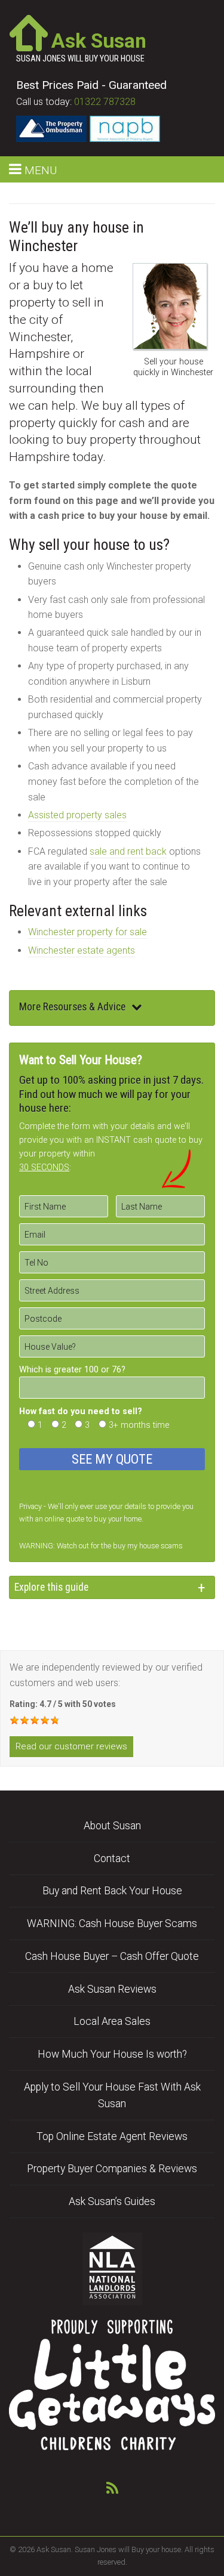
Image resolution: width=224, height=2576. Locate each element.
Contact (112, 1858)
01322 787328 (105, 102)
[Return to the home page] (29, 32)
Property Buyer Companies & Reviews (112, 2169)
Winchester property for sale (88, 932)
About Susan (112, 1826)
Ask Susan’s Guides (112, 2201)
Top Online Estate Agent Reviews (112, 2136)
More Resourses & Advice (72, 1007)
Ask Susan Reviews (112, 1989)
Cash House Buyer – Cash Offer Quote (112, 1956)
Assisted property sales (77, 815)
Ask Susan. (55, 2549)
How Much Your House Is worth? (112, 2054)
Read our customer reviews (71, 1746)
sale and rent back (128, 851)
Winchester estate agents (82, 950)
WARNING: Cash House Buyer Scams (112, 1924)
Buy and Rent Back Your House (112, 1891)
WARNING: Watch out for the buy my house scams (101, 1546)
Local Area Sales (112, 2021)
